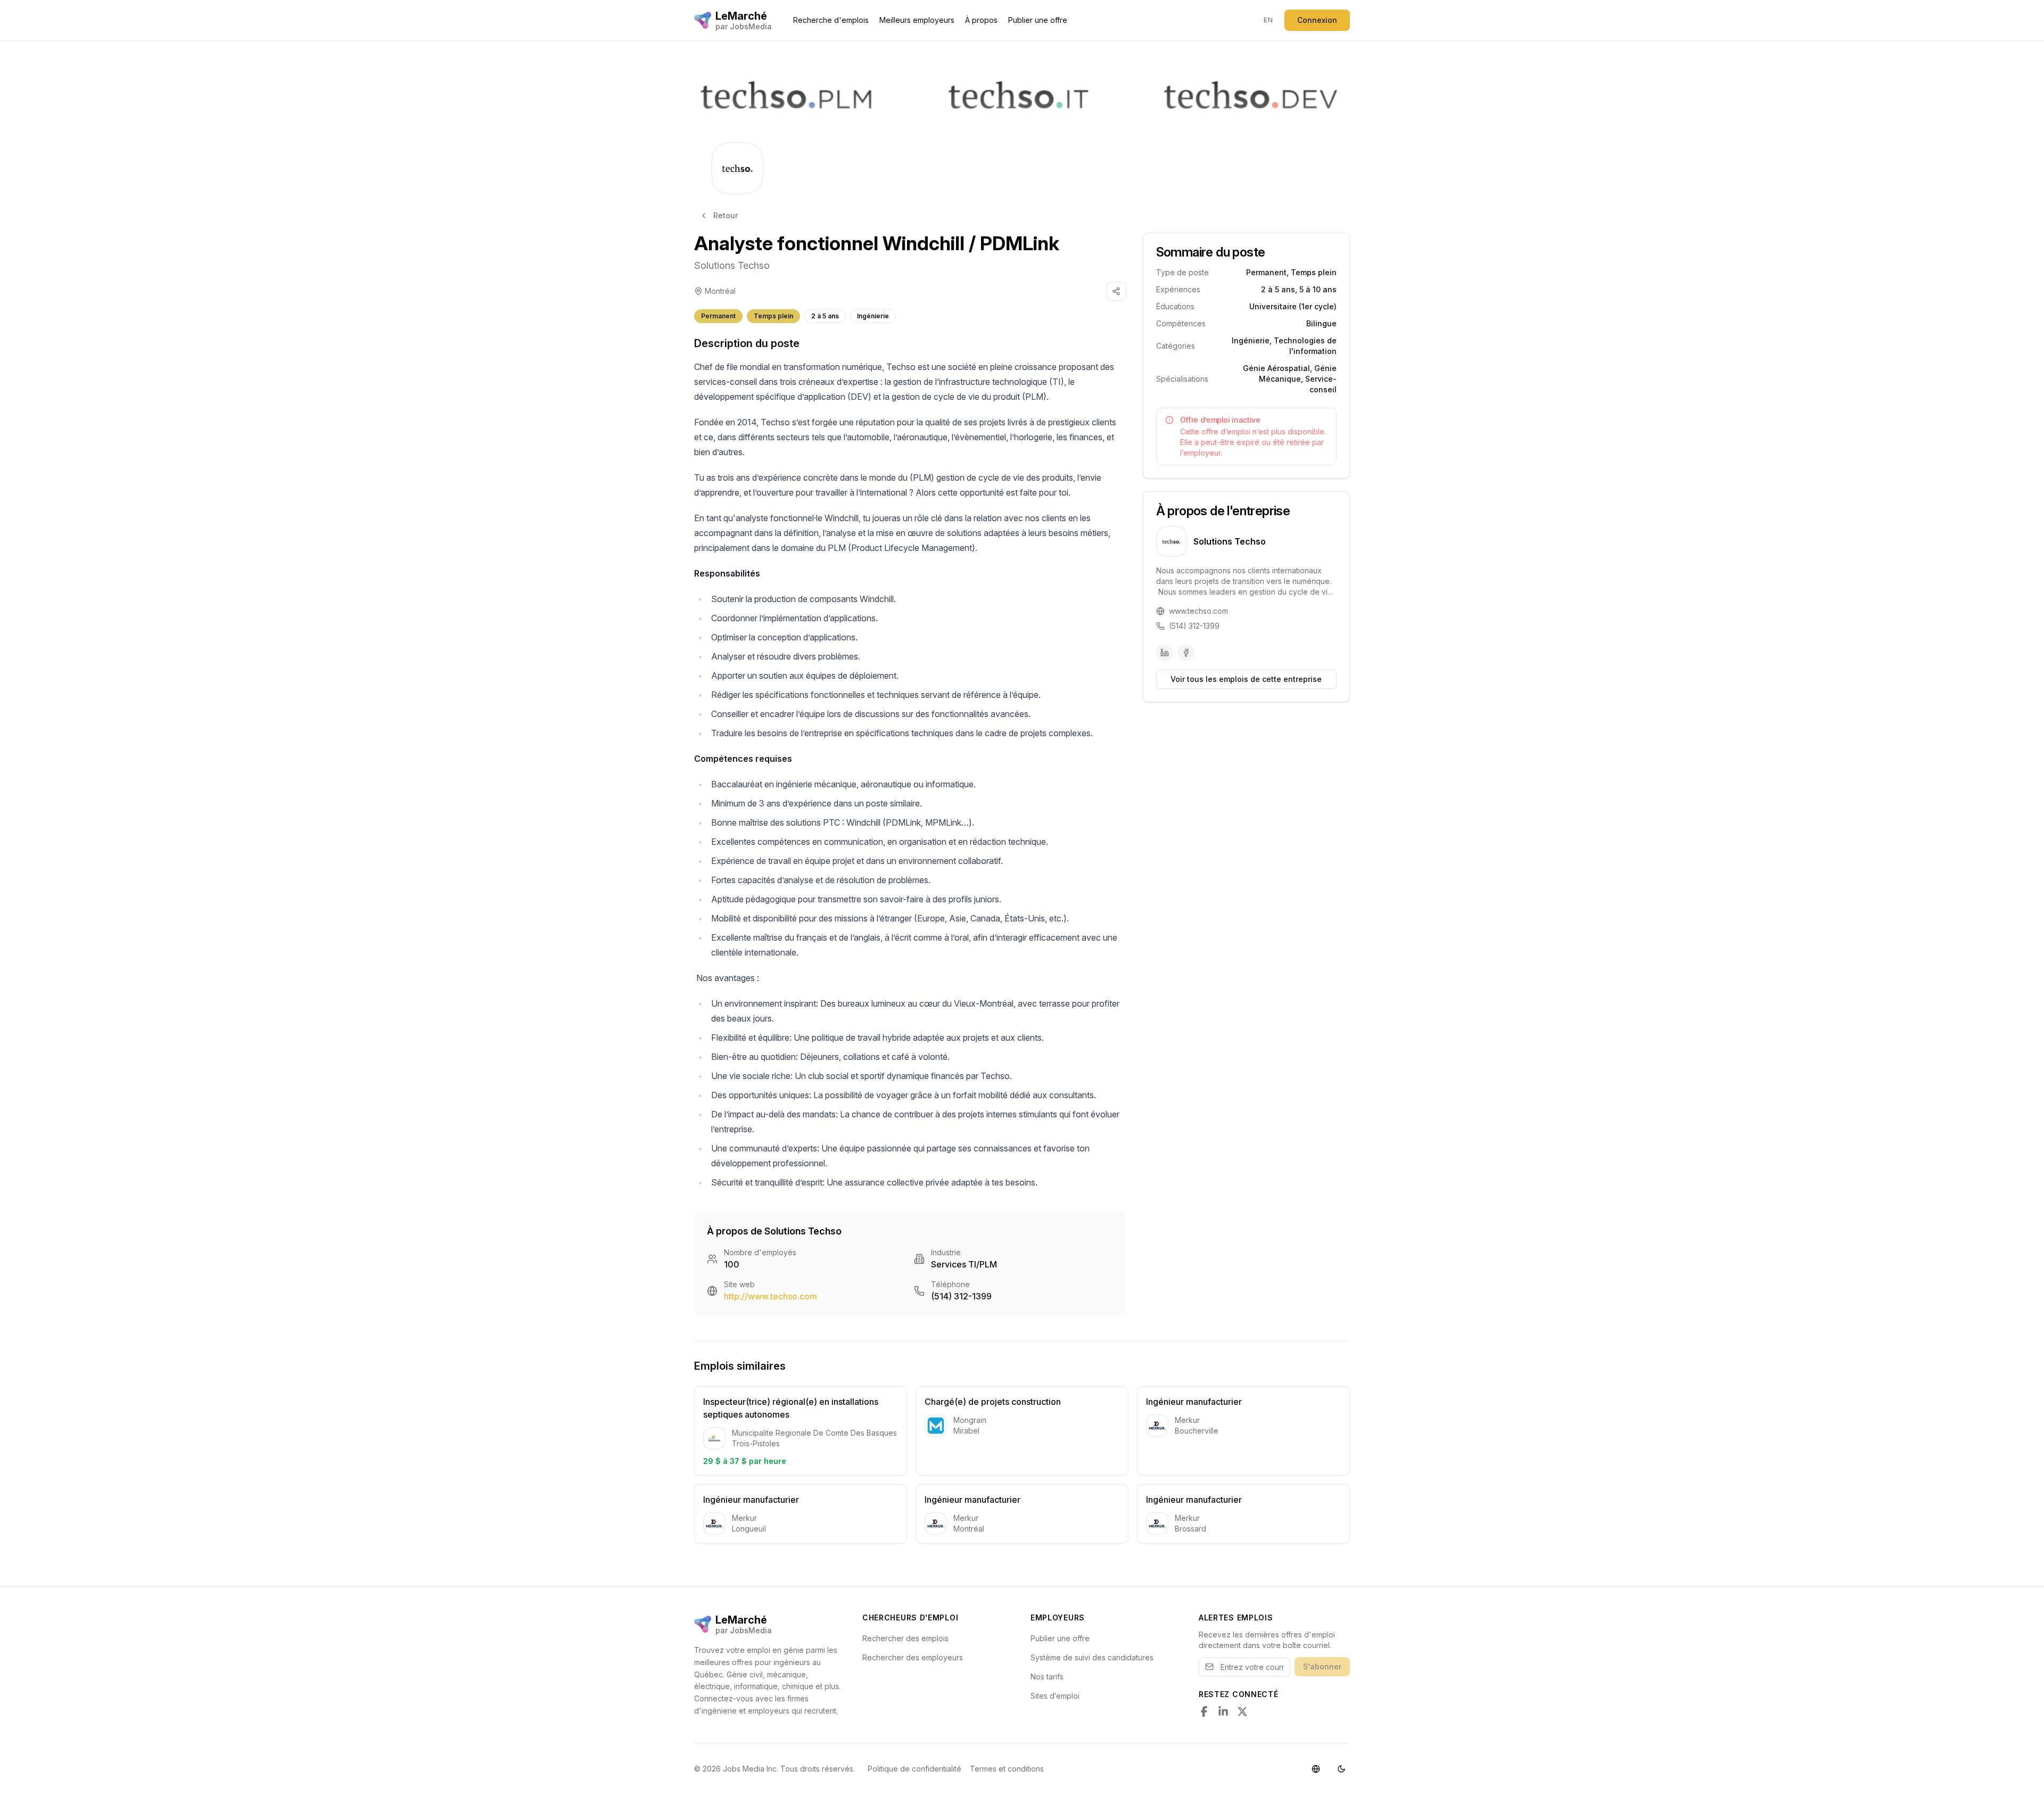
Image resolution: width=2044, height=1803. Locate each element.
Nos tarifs (1047, 1677)
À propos (981, 20)
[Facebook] (1186, 653)
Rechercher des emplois (905, 1638)
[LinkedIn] (1165, 653)
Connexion (1317, 20)
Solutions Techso (732, 265)
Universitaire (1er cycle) (1293, 306)
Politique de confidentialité (914, 1769)
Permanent (718, 316)
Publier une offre (1038, 20)
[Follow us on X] (1242, 1711)
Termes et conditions (1007, 1769)
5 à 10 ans (1318, 289)
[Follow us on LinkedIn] (1223, 1711)
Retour (726, 215)
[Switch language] (1316, 1769)
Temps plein (773, 316)
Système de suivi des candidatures (1092, 1657)
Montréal (720, 291)
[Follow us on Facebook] (1204, 1711)
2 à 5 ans (825, 316)
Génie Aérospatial (1276, 368)
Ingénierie (873, 316)
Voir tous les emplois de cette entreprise (1246, 679)
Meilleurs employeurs (917, 20)
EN (1268, 20)
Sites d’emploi (1055, 1696)
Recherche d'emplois (831, 20)
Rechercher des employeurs (913, 1657)
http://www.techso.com (770, 1296)
